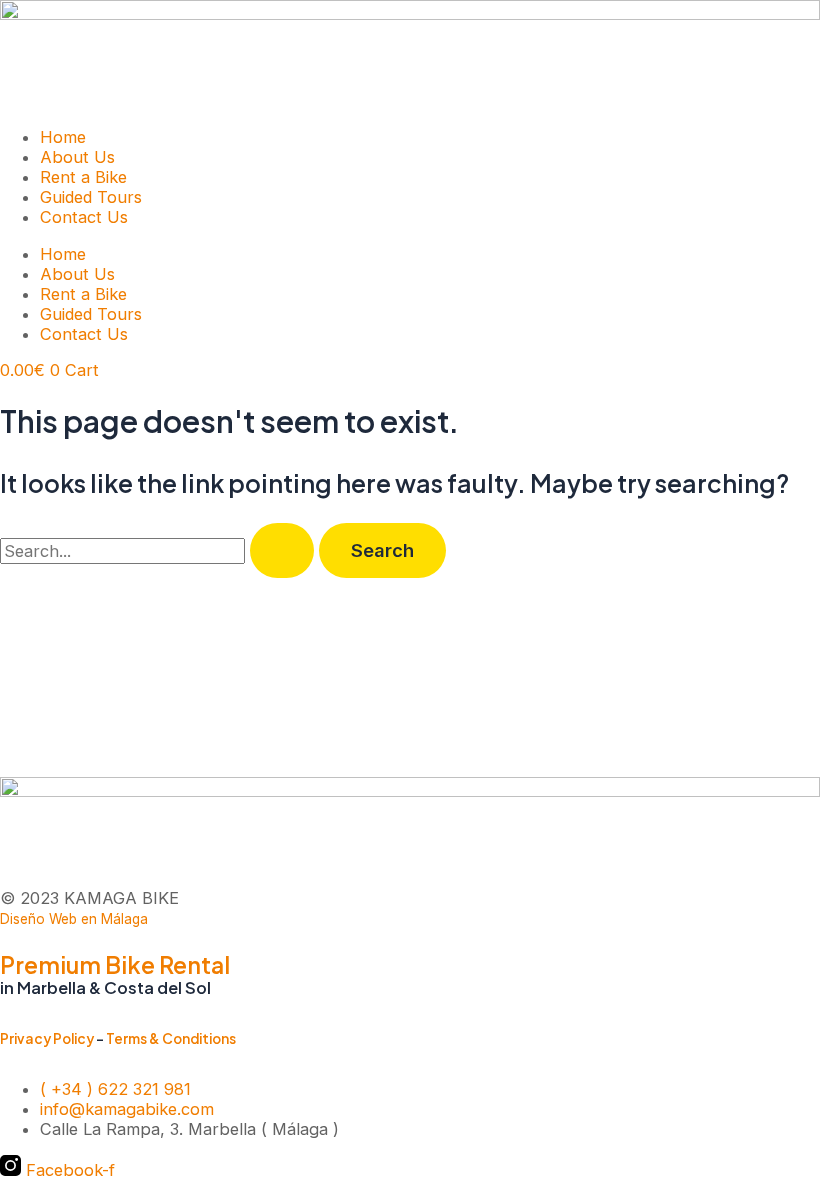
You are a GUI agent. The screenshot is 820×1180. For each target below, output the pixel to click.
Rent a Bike (83, 177)
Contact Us (84, 217)
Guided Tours (91, 197)
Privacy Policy (47, 1038)
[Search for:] (159, 551)
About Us (77, 157)
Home (63, 137)
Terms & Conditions (171, 1038)
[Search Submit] (282, 550)
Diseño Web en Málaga (74, 919)
